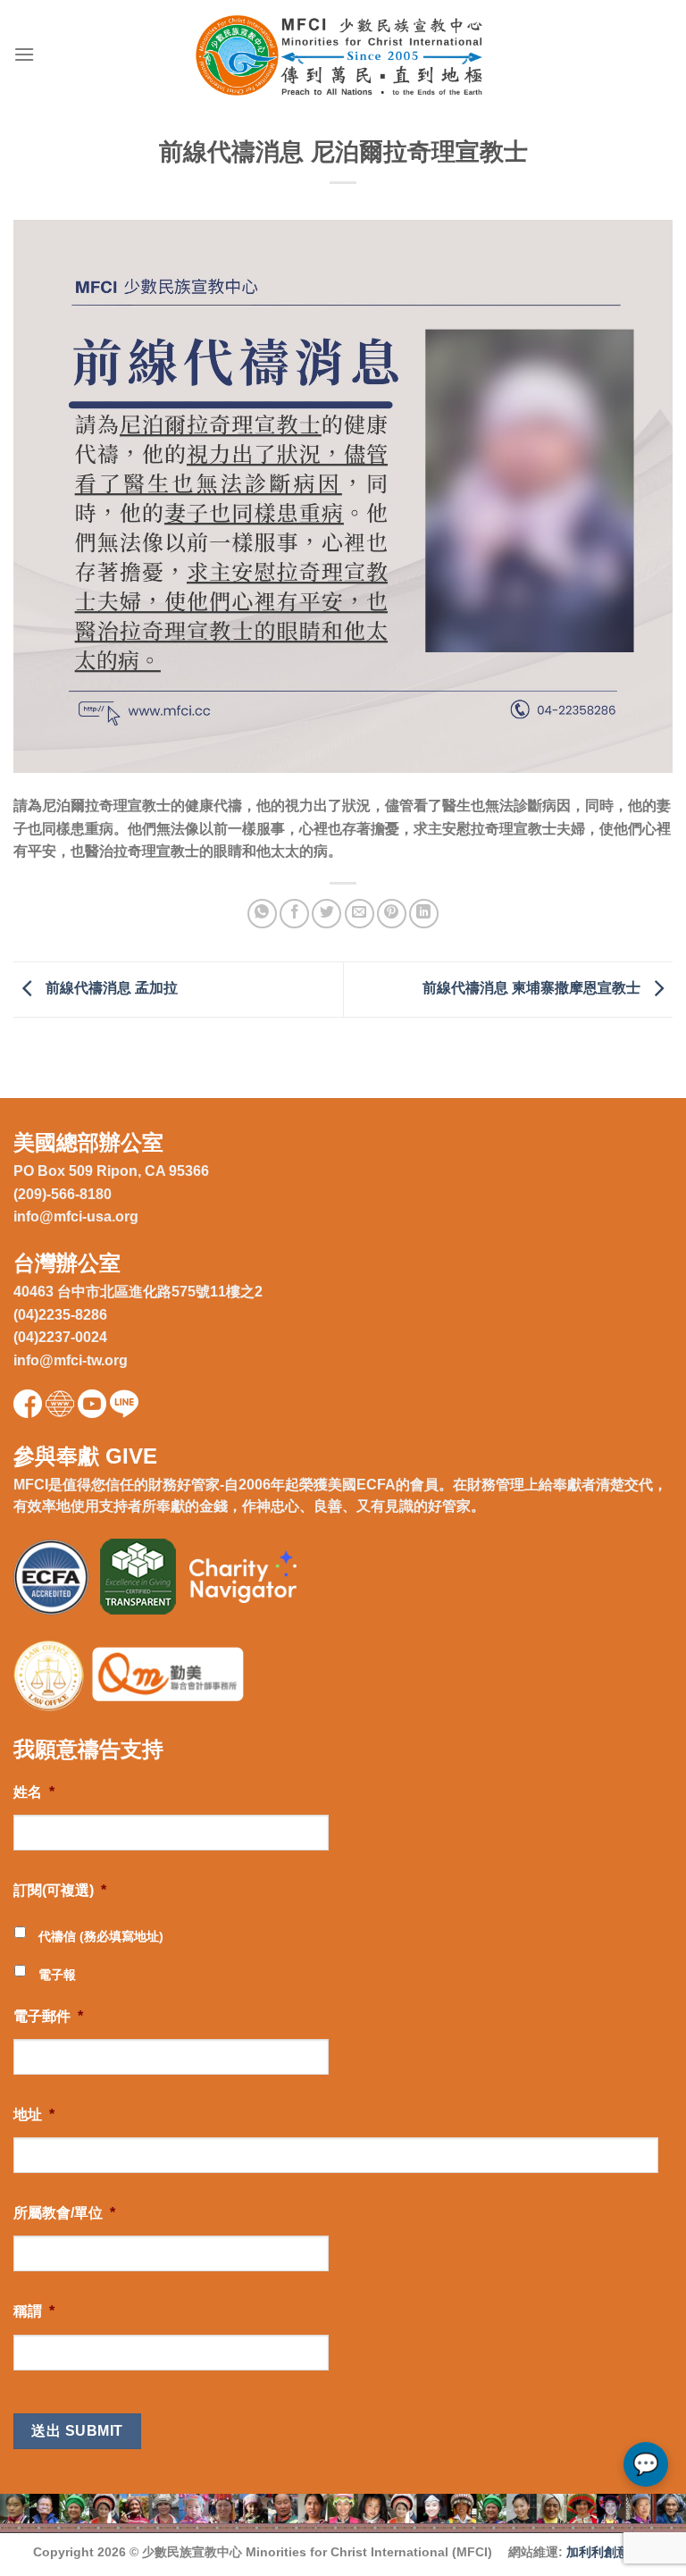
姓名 (34, 1792)
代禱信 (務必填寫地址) (101, 1936)
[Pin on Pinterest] (392, 914)
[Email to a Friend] (360, 914)
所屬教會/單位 (64, 2213)
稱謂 (34, 2311)
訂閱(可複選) (60, 1890)
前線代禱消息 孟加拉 (110, 988)
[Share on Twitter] (326, 914)
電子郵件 (48, 2016)
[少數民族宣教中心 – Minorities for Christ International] (343, 55)
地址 (34, 2115)
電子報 (57, 1975)
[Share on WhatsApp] (262, 914)
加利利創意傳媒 (610, 2552)
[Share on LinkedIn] (424, 914)
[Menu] (24, 54)
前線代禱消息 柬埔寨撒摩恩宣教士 (533, 988)
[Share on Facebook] (294, 914)
